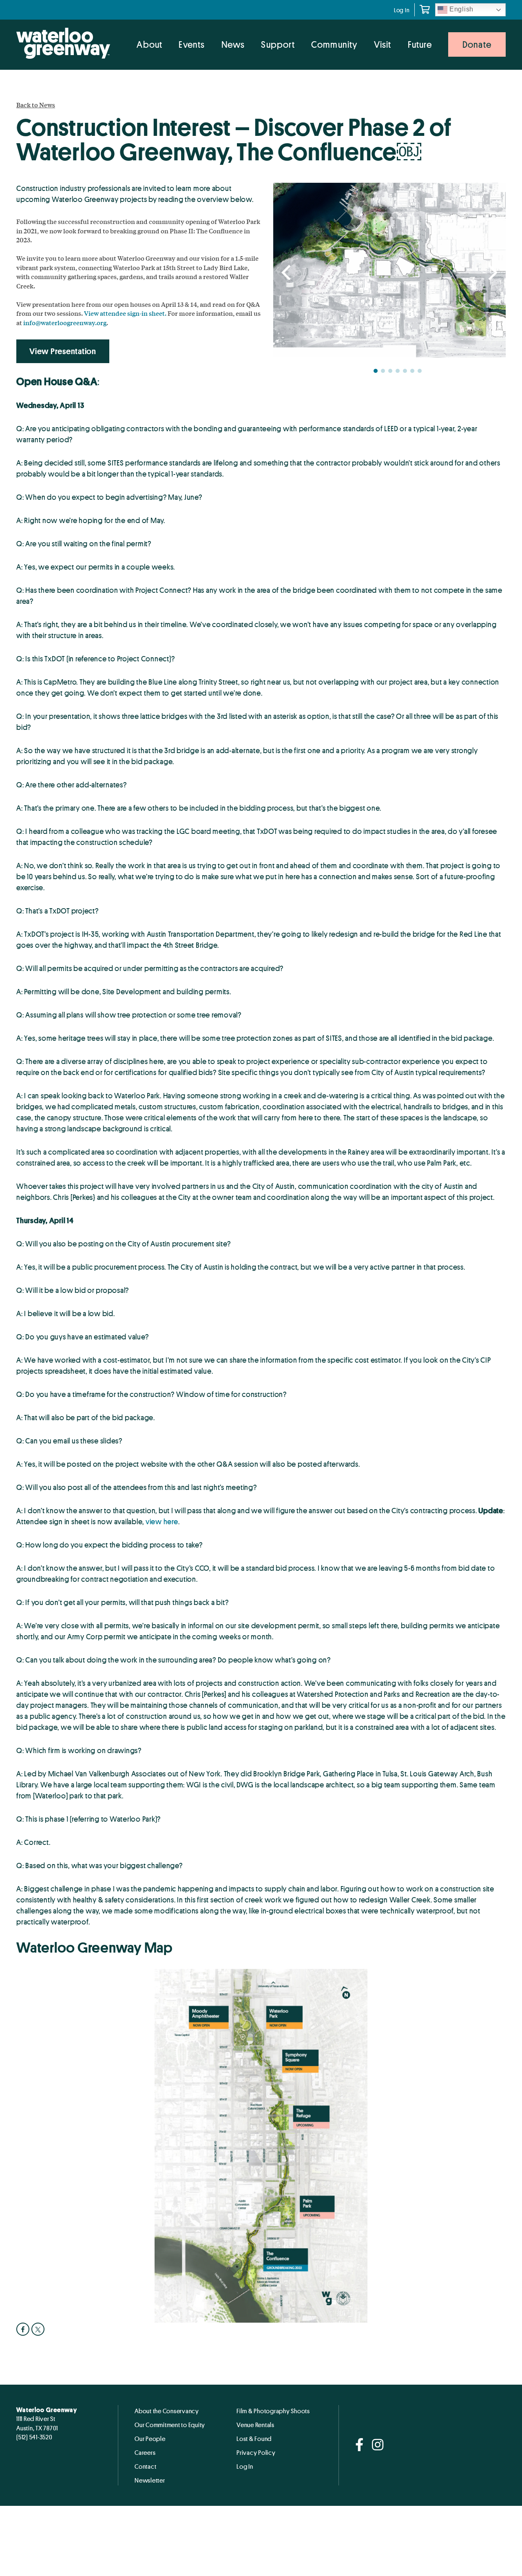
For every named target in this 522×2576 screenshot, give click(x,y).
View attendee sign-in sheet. (125, 313)
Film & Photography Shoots (273, 2411)
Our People (150, 2439)
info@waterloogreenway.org (65, 323)
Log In (402, 10)
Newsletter (150, 2480)
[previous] (288, 273)
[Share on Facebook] (24, 2329)
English (460, 9)
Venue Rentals (255, 2425)
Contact (145, 2466)
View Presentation (63, 351)
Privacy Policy (256, 2452)
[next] (491, 273)
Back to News (36, 105)
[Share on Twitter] (39, 2329)
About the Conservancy (167, 2411)
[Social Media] (359, 2445)
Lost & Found (254, 2439)
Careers (145, 2452)
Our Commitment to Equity (170, 2425)
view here (162, 1521)
